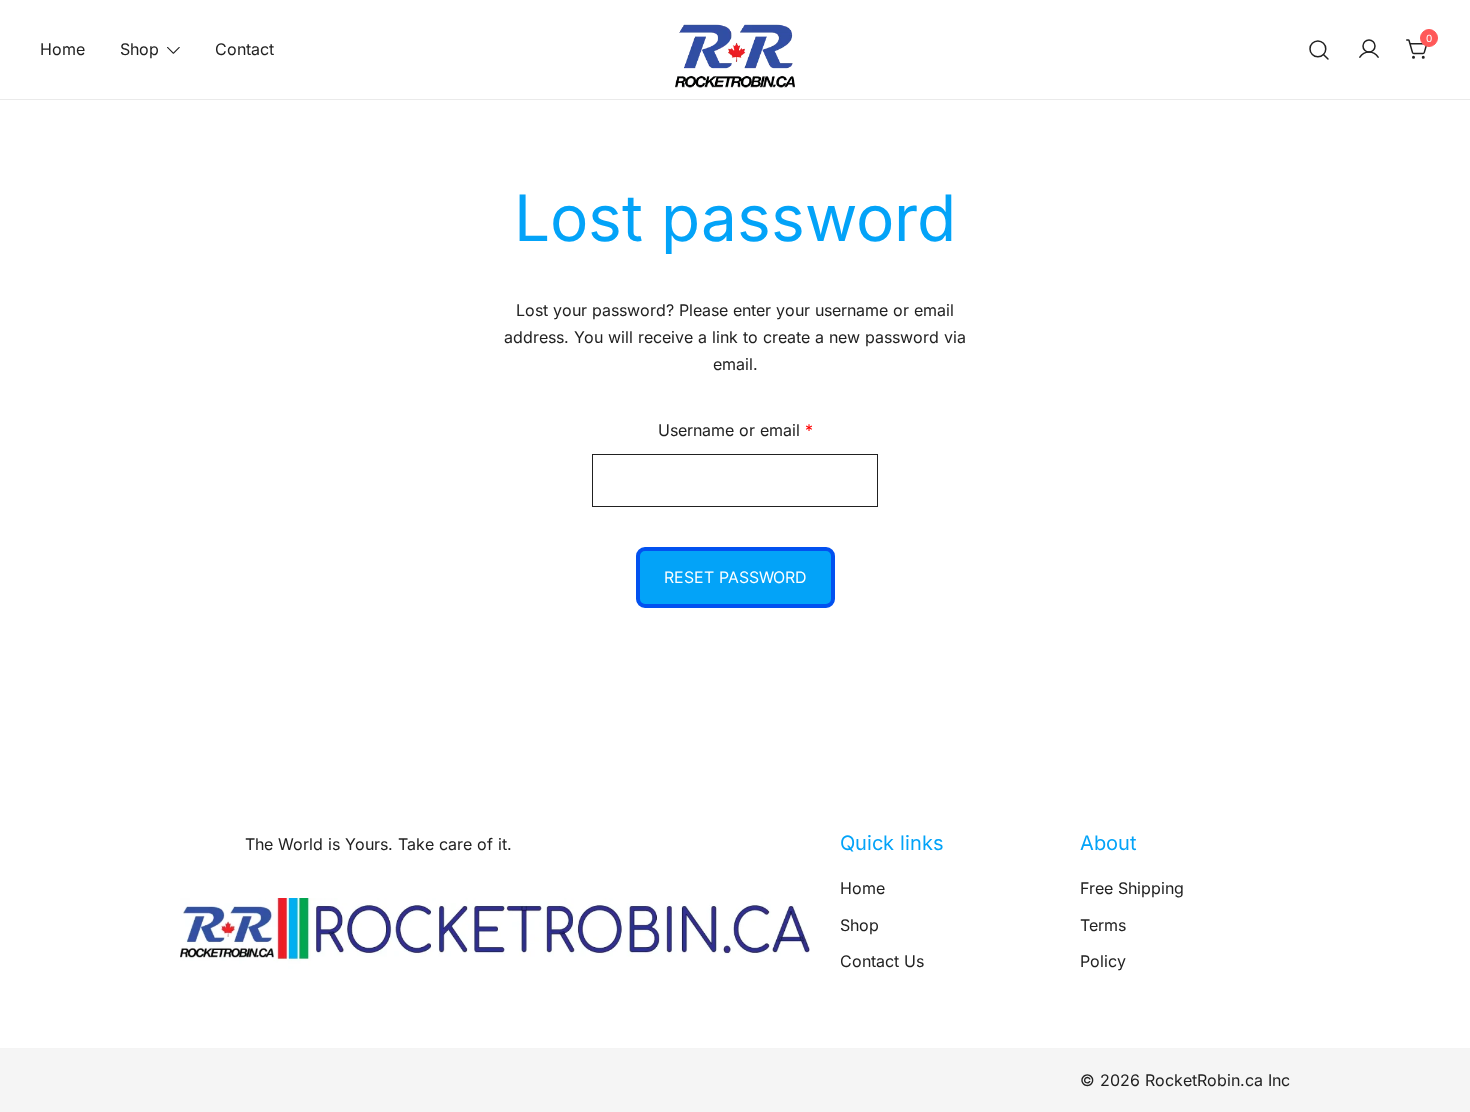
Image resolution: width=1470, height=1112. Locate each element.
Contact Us (882, 961)
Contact (244, 49)
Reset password (735, 577)
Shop (139, 49)
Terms (1103, 925)
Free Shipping (1132, 888)
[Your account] (1369, 50)
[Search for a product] (1319, 49)
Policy (1103, 961)
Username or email (768, 429)
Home (62, 49)
